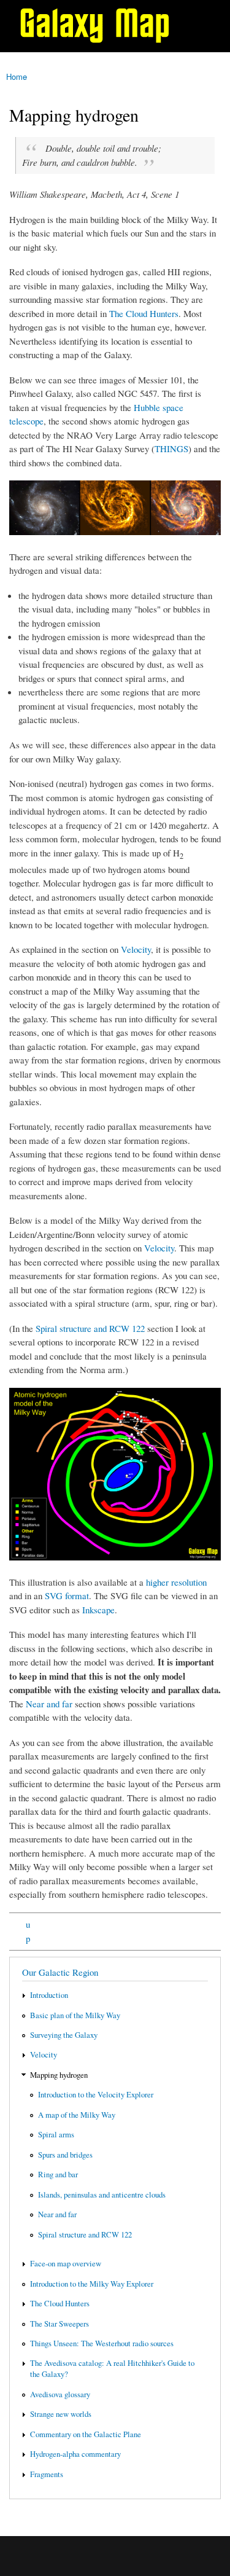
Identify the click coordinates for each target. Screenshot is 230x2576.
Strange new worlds (61, 2414)
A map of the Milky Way (77, 2115)
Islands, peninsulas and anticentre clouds (102, 2195)
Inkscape (98, 1610)
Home (17, 76)
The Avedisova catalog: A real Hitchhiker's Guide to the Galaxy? (112, 2369)
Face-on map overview (66, 2264)
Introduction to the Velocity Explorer (96, 2095)
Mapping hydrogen (59, 2075)
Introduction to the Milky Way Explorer (92, 2284)
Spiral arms (56, 2135)
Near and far (49, 1704)
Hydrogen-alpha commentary (75, 2454)
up (28, 1931)
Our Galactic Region (60, 1972)
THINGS (171, 448)
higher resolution (176, 1582)
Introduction (49, 1995)
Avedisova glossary (60, 2394)
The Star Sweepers (59, 2324)
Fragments (47, 2474)
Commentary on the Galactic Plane (86, 2434)
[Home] (100, 26)
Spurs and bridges (65, 2155)
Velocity (136, 949)
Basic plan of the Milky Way (75, 2015)
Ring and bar (58, 2175)
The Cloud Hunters (144, 313)
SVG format (67, 1595)
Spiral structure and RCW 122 (90, 1328)
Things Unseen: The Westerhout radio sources (102, 2343)
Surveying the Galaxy (64, 2035)
